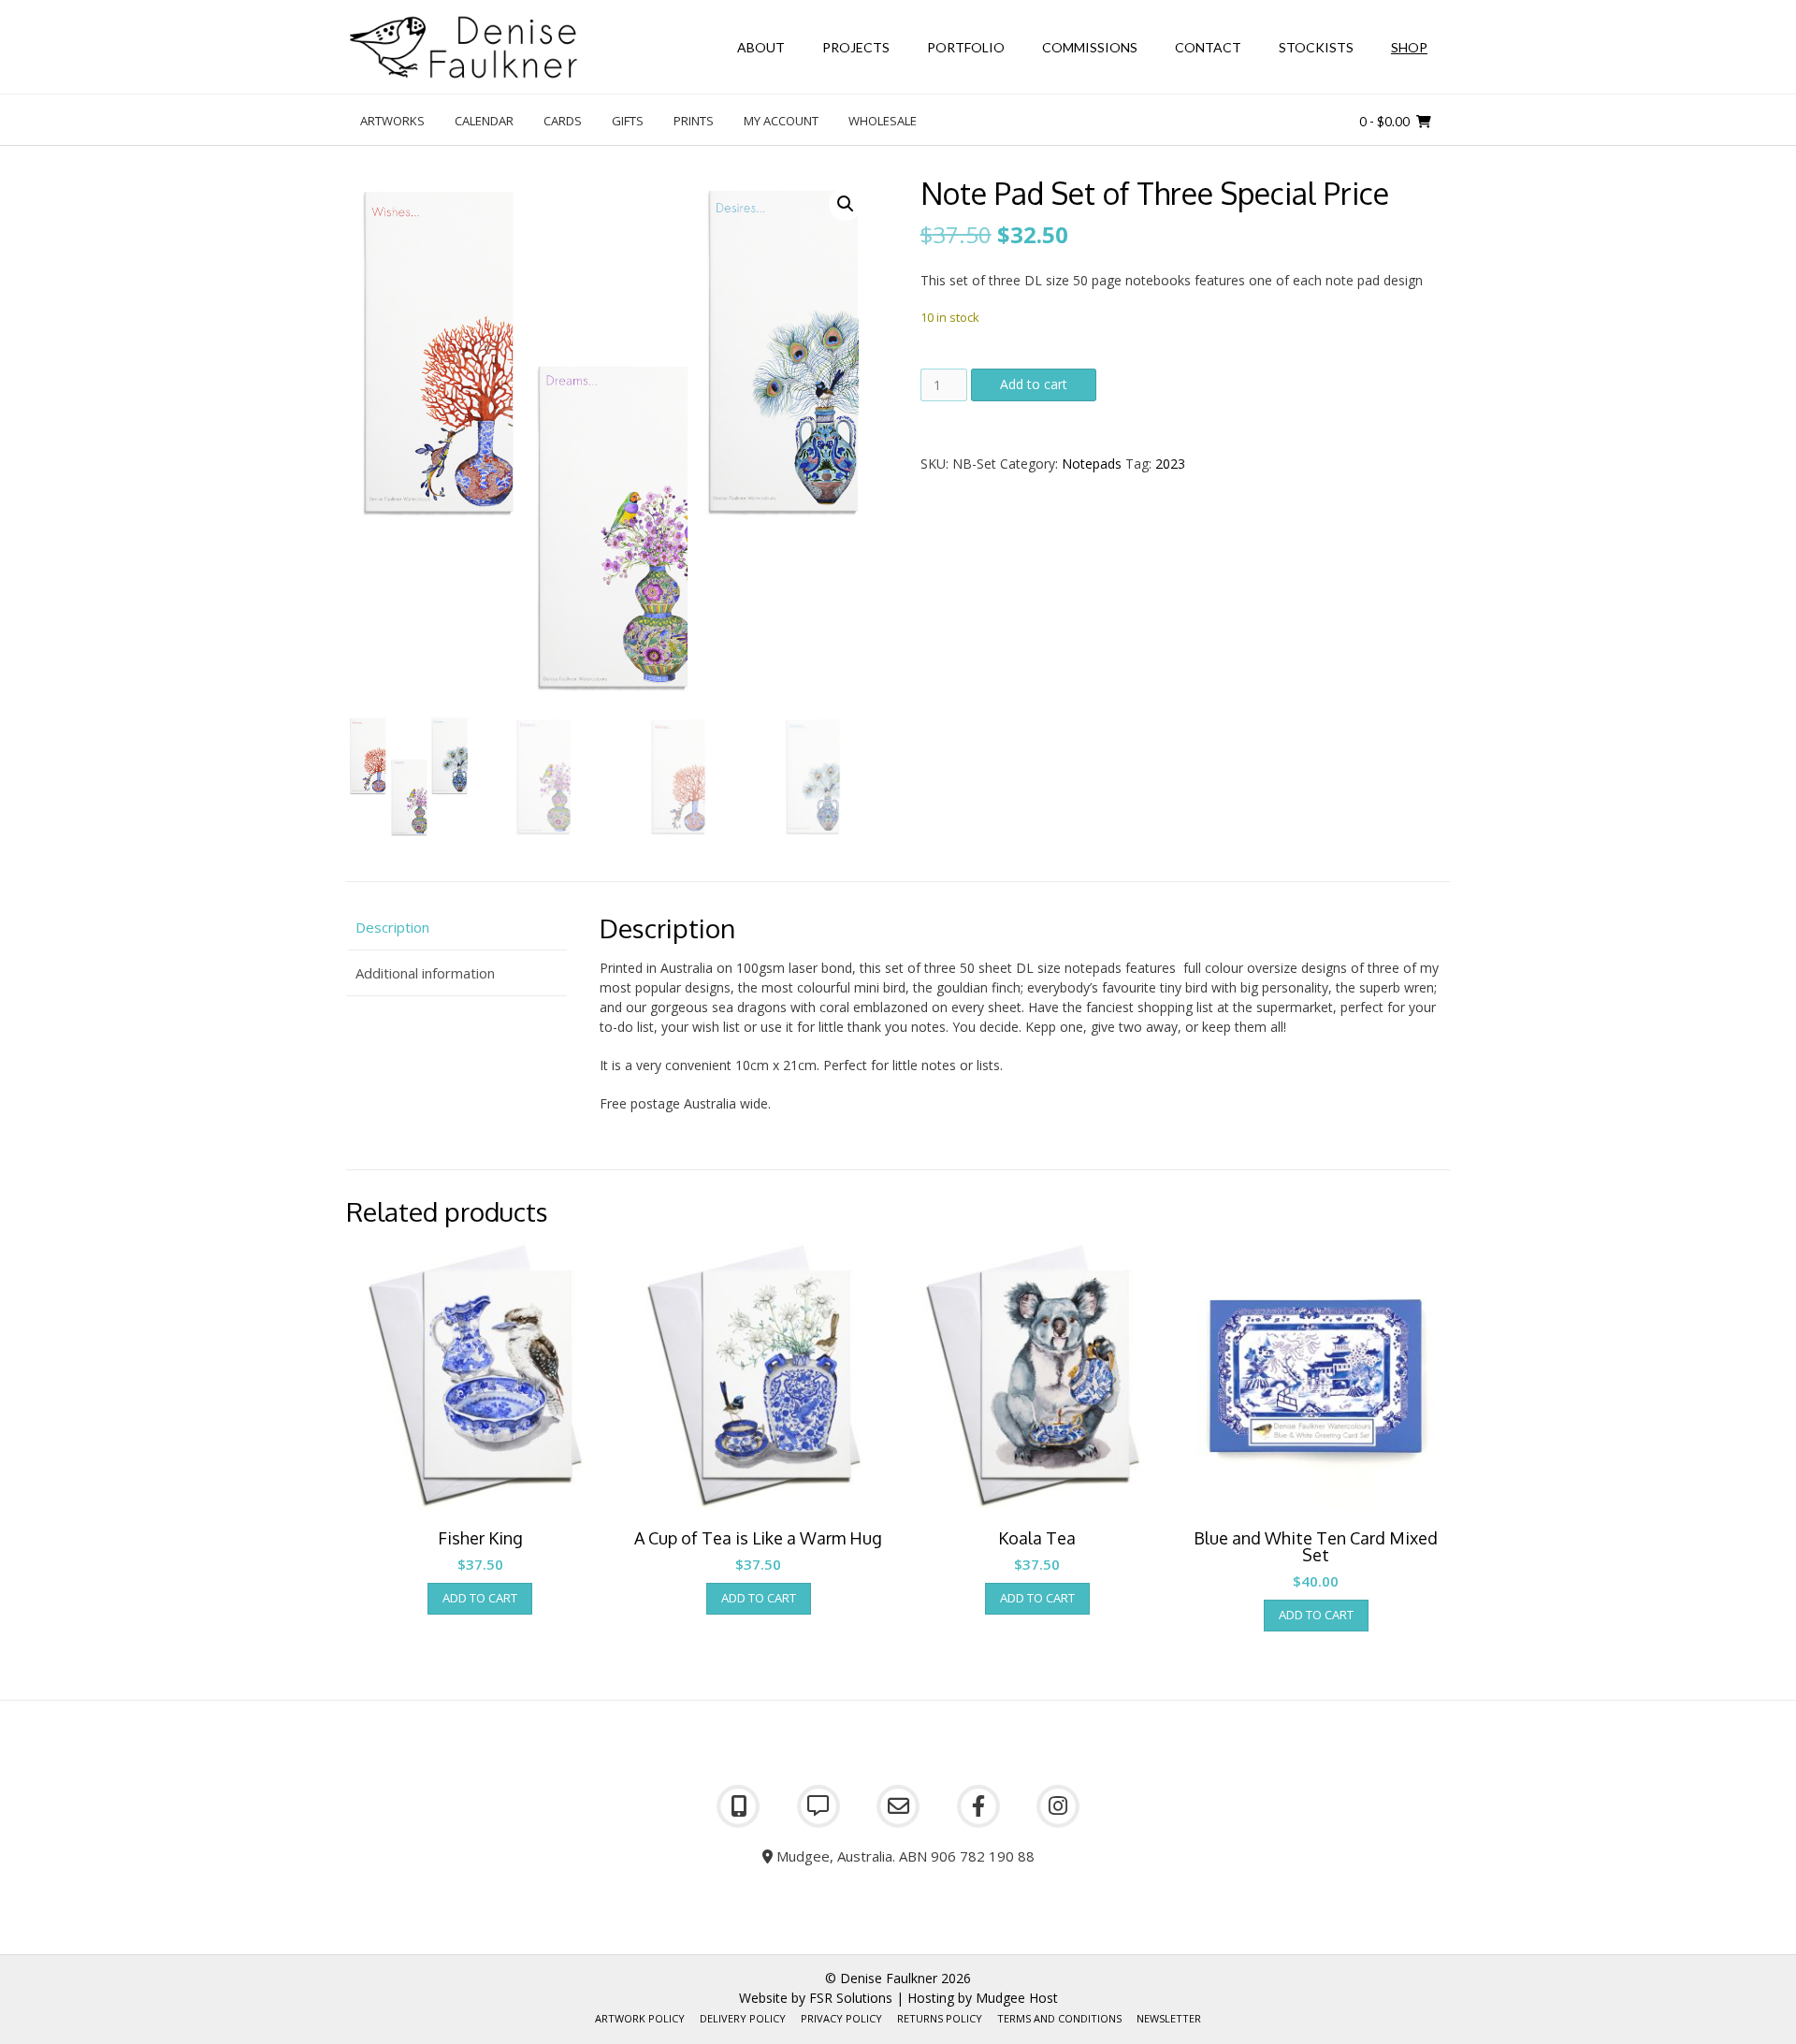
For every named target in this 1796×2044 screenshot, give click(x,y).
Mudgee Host (1017, 1998)
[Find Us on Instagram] (1058, 1806)
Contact (1208, 47)
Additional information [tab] (425, 973)
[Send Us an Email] (898, 1806)
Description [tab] (392, 927)
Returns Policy (940, 2018)
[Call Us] (738, 1806)
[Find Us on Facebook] (978, 1806)
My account (781, 121)
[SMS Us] (818, 1806)
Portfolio (966, 47)
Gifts (628, 121)
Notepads (1092, 464)
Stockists (1316, 47)
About (761, 47)
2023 (1170, 464)
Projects (856, 47)
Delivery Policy (743, 2018)
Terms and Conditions (1059, 2018)
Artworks (392, 121)
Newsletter (1169, 2018)
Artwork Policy (640, 2018)
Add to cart (1034, 384)
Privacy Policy (841, 2018)
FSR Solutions (851, 1998)
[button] (846, 204)
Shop (1409, 47)
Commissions (1090, 47)
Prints (694, 121)
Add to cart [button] (480, 1598)
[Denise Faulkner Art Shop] (463, 47)
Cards (563, 121)
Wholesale (883, 121)
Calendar (484, 121)
